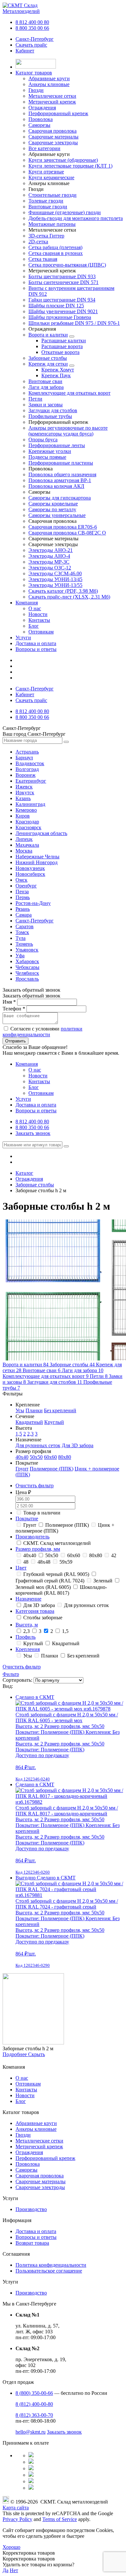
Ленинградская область (41, 833)
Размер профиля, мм (38, 1549)
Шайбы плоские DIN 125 (56, 306)
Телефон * (14, 1009)
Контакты (39, 620)
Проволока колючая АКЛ (56, 486)
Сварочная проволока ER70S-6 (63, 527)
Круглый (54, 1422)
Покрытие (27, 1519)
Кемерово (26, 810)
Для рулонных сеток (38, 1445)
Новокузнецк (30, 868)
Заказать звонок (33, 1133)
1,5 (19, 1434)
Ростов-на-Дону (33, 903)
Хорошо (11, 2547)
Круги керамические (51, 177)
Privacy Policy (17, 2519)
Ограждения (29, 2152)
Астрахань (27, 752)
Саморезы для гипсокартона (60, 498)
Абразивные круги (36, 2123)
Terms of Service (60, 2519)
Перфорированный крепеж (45, 2158)
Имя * (9, 1002)
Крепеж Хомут (58, 370)
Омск (21, 880)
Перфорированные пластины (61, 463)
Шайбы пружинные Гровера (60, 317)
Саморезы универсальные (57, 515)
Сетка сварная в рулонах (56, 253)
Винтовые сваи (45, 381)
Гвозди (23, 2135)
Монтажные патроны (52, 224)
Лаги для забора (46, 387)
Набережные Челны (37, 857)
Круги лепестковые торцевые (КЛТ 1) (70, 166)
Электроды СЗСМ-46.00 (55, 573)
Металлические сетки (39, 2141)
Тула (21, 938)
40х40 (22, 1457)
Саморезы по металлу (52, 509)
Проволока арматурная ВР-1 (60, 480)
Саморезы (26, 2170)
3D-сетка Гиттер (46, 236)
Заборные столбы (48, 358)
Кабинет (25, 51)
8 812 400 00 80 (32, 22)
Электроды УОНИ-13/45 (55, 579)
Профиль (26, 1637)
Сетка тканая (43, 259)
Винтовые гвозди (48, 207)
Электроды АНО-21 (51, 550)
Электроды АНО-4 (49, 556)
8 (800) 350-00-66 (34, 2393)
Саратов (25, 926)
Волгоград (27, 769)
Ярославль (27, 979)
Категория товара (35, 1611)
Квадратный (29, 1422)
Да (5, 2570)
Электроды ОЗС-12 (50, 568)
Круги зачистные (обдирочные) (63, 160)
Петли (35, 399)
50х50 (36, 1457)
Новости (38, 614)
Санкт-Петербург (35, 39)
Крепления (28, 1649)
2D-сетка (38, 242)
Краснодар (27, 822)
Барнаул (24, 758)
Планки (34, 1410)
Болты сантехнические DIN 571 (63, 282)
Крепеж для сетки (48, 364)
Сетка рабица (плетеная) (55, 247)
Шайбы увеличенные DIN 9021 (63, 311)
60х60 (50, 1457)
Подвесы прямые (47, 457)
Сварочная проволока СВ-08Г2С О (67, 533)
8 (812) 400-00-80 (34, 2404)
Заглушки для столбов (53, 410)
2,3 (30, 1434)
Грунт (22, 1469)
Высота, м (27, 1625)
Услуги (23, 638)
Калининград (30, 804)
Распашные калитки (64, 341)
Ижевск (24, 787)
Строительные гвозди (52, 195)
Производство (31, 2209)
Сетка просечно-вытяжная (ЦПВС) (67, 265)
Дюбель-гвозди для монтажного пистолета (76, 218)
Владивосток (30, 763)
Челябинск (27, 973)
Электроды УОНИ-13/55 (55, 585)
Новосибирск (30, 874)
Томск (22, 932)
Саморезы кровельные (53, 504)
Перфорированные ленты (57, 445)
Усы (20, 1410)
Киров (23, 816)
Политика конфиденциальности (51, 2265)
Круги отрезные (46, 172)
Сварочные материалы (41, 2181)
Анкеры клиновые (36, 2129)
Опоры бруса (43, 440)
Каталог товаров (34, 73)
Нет (14, 2570)
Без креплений (60, 1410)
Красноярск (28, 827)
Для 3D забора (78, 1445)
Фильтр (11, 1674)
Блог (34, 626)
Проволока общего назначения (62, 474)
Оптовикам (41, 632)
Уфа (20, 956)
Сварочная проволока (40, 2176)
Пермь (23, 897)
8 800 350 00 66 (32, 28)
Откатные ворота (60, 352)
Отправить (16, 1041)
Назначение (28, 1599)
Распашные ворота (62, 346)
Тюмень (24, 944)
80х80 (65, 1457)
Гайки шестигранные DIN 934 (62, 300)
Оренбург (26, 886)
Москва (24, 851)
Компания (27, 603)
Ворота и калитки (48, 335)
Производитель (32, 1537)
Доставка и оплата (36, 643)
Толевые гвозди (46, 201)
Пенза (22, 892)
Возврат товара (32, 2243)
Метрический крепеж (39, 2147)
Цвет (21, 1568)
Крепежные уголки (50, 451)
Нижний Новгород (37, 862)
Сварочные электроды (40, 2187)
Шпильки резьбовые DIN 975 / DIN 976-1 (74, 323)
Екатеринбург (31, 781)
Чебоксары (27, 967)
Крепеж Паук (56, 375)
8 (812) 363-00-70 (34, 2415)
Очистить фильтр (35, 1486)
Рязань (23, 909)
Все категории (44, 148)
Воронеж (26, 775)
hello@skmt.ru (31, 2432)
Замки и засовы (46, 405)
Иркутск (25, 793)
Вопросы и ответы (36, 649)
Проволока (28, 2164)
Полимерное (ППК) (52, 1469)
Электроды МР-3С (49, 562)
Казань (23, 798)
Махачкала (27, 845)
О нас (35, 608)
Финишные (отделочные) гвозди (65, 212)
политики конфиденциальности (42, 1032)
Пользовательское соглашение (49, 2271)
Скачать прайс (31, 45)
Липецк (24, 839)
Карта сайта (16, 2508)
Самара (24, 915)
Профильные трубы (50, 416)
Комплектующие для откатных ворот (69, 393)
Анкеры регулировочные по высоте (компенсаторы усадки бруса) (68, 431)
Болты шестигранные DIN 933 (62, 276)
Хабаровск (27, 961)
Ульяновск (27, 950)
